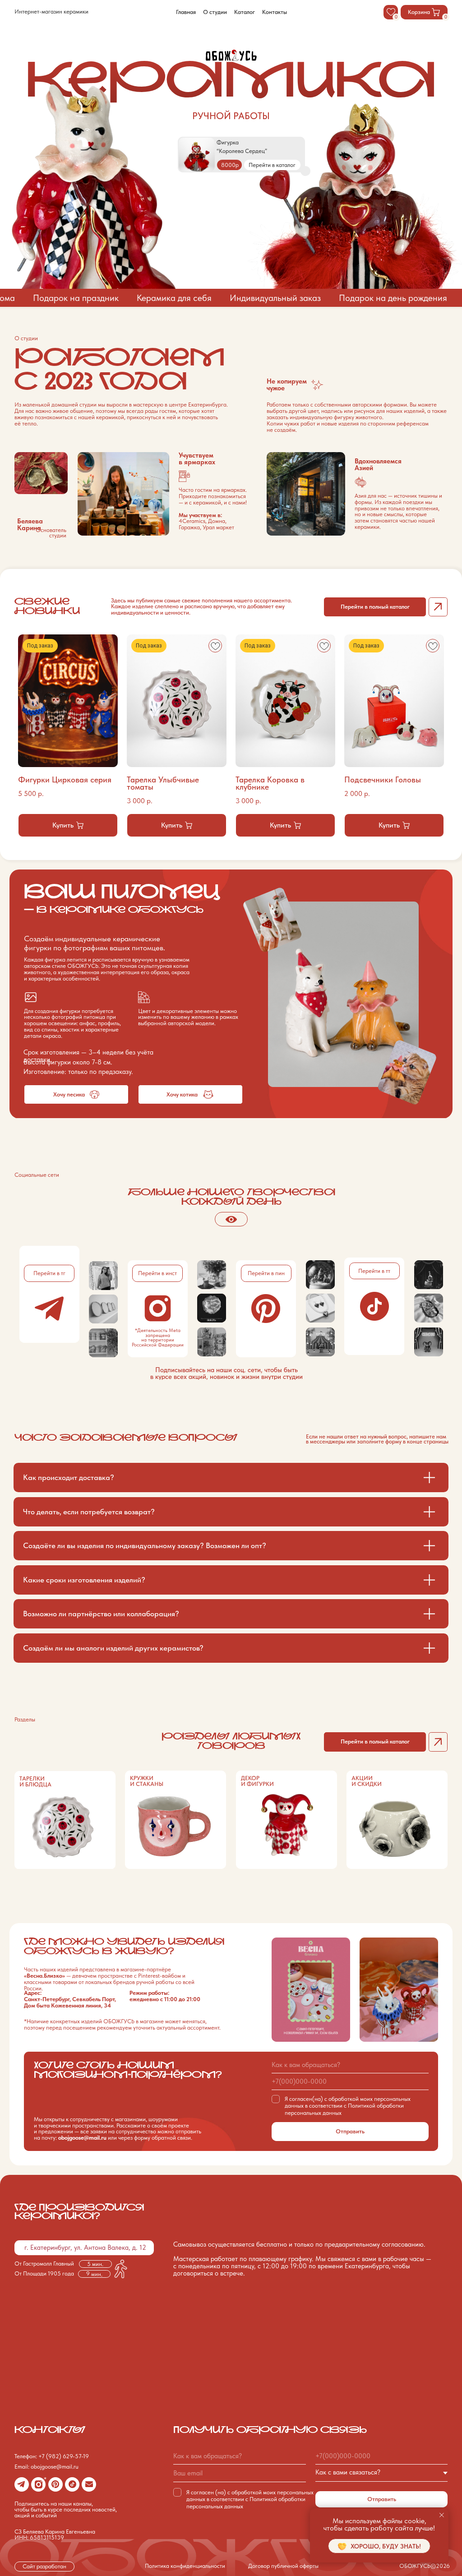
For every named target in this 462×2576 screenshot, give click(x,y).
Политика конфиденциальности (185, 2566)
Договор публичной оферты (283, 2566)
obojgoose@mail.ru (82, 2138)
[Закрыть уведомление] (442, 2515)
